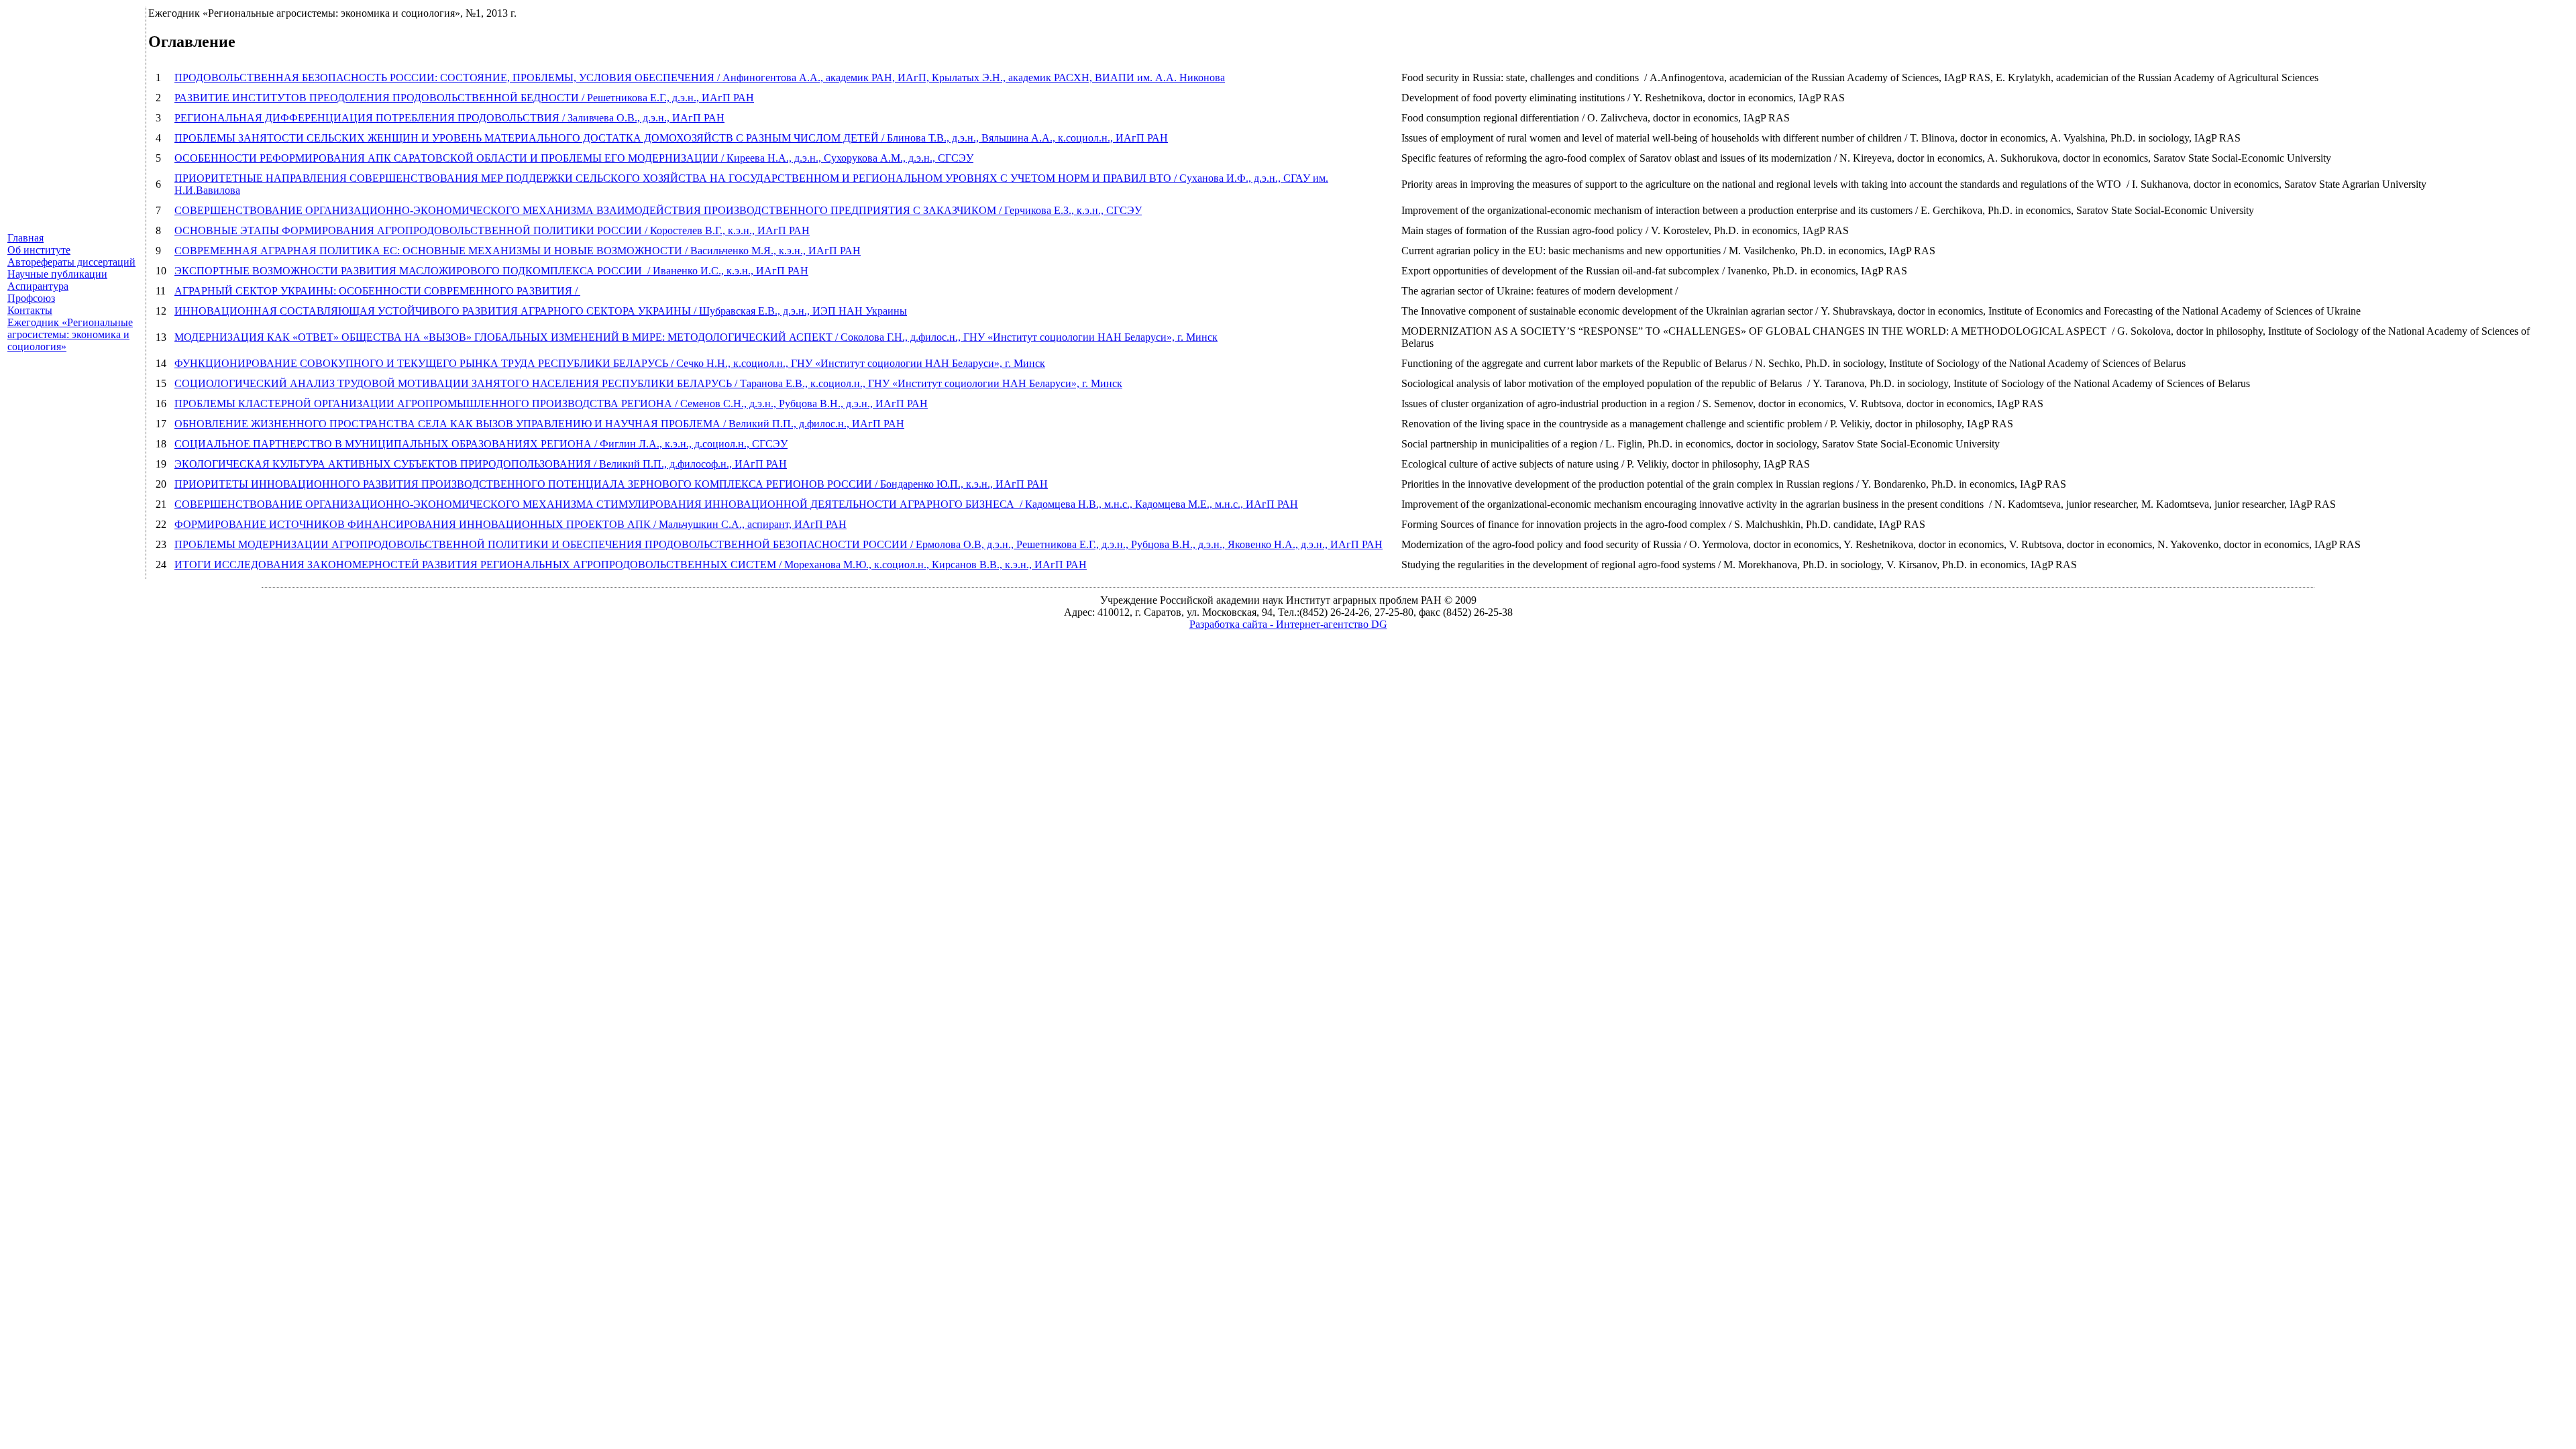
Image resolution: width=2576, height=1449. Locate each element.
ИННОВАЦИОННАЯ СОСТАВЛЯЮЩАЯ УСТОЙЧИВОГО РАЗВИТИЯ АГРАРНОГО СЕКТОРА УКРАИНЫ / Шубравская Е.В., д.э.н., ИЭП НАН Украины (541, 311)
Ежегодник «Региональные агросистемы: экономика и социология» (70, 334)
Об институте (39, 250)
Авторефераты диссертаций (71, 262)
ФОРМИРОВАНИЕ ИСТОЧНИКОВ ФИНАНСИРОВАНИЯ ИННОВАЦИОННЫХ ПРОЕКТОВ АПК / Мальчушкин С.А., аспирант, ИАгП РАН (511, 524)
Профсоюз (31, 298)
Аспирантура (38, 286)
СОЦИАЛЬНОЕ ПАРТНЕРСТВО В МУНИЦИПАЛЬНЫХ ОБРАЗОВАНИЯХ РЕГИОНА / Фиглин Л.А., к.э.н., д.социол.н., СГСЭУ (481, 444)
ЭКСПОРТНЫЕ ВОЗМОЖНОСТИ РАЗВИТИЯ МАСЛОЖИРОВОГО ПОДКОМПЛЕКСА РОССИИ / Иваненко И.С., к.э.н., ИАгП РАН (491, 271)
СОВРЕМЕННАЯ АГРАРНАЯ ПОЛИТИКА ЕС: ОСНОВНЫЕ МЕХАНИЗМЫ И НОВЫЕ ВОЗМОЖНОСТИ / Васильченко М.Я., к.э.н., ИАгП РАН (518, 251)
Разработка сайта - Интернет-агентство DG (1288, 624)
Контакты (30, 310)
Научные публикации (57, 274)
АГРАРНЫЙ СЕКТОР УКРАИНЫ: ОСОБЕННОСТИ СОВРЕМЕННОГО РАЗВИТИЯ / (377, 291)
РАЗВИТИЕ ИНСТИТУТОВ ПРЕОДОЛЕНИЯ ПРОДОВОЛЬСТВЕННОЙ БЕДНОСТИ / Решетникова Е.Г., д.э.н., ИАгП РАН (464, 98)
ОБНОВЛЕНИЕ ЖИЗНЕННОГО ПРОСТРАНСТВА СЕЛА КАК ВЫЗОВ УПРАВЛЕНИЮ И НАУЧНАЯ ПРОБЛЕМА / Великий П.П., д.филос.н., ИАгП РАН (539, 424)
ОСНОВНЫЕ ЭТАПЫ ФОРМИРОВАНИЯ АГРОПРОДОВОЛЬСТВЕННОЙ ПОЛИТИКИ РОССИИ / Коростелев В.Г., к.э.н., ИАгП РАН (492, 230)
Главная (25, 238)
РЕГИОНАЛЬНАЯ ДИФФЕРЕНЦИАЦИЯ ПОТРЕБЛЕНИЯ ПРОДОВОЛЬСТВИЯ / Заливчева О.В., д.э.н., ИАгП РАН (449, 118)
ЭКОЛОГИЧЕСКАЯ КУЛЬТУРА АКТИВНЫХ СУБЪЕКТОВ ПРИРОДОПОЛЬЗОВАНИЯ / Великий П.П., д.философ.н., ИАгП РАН (481, 464)
